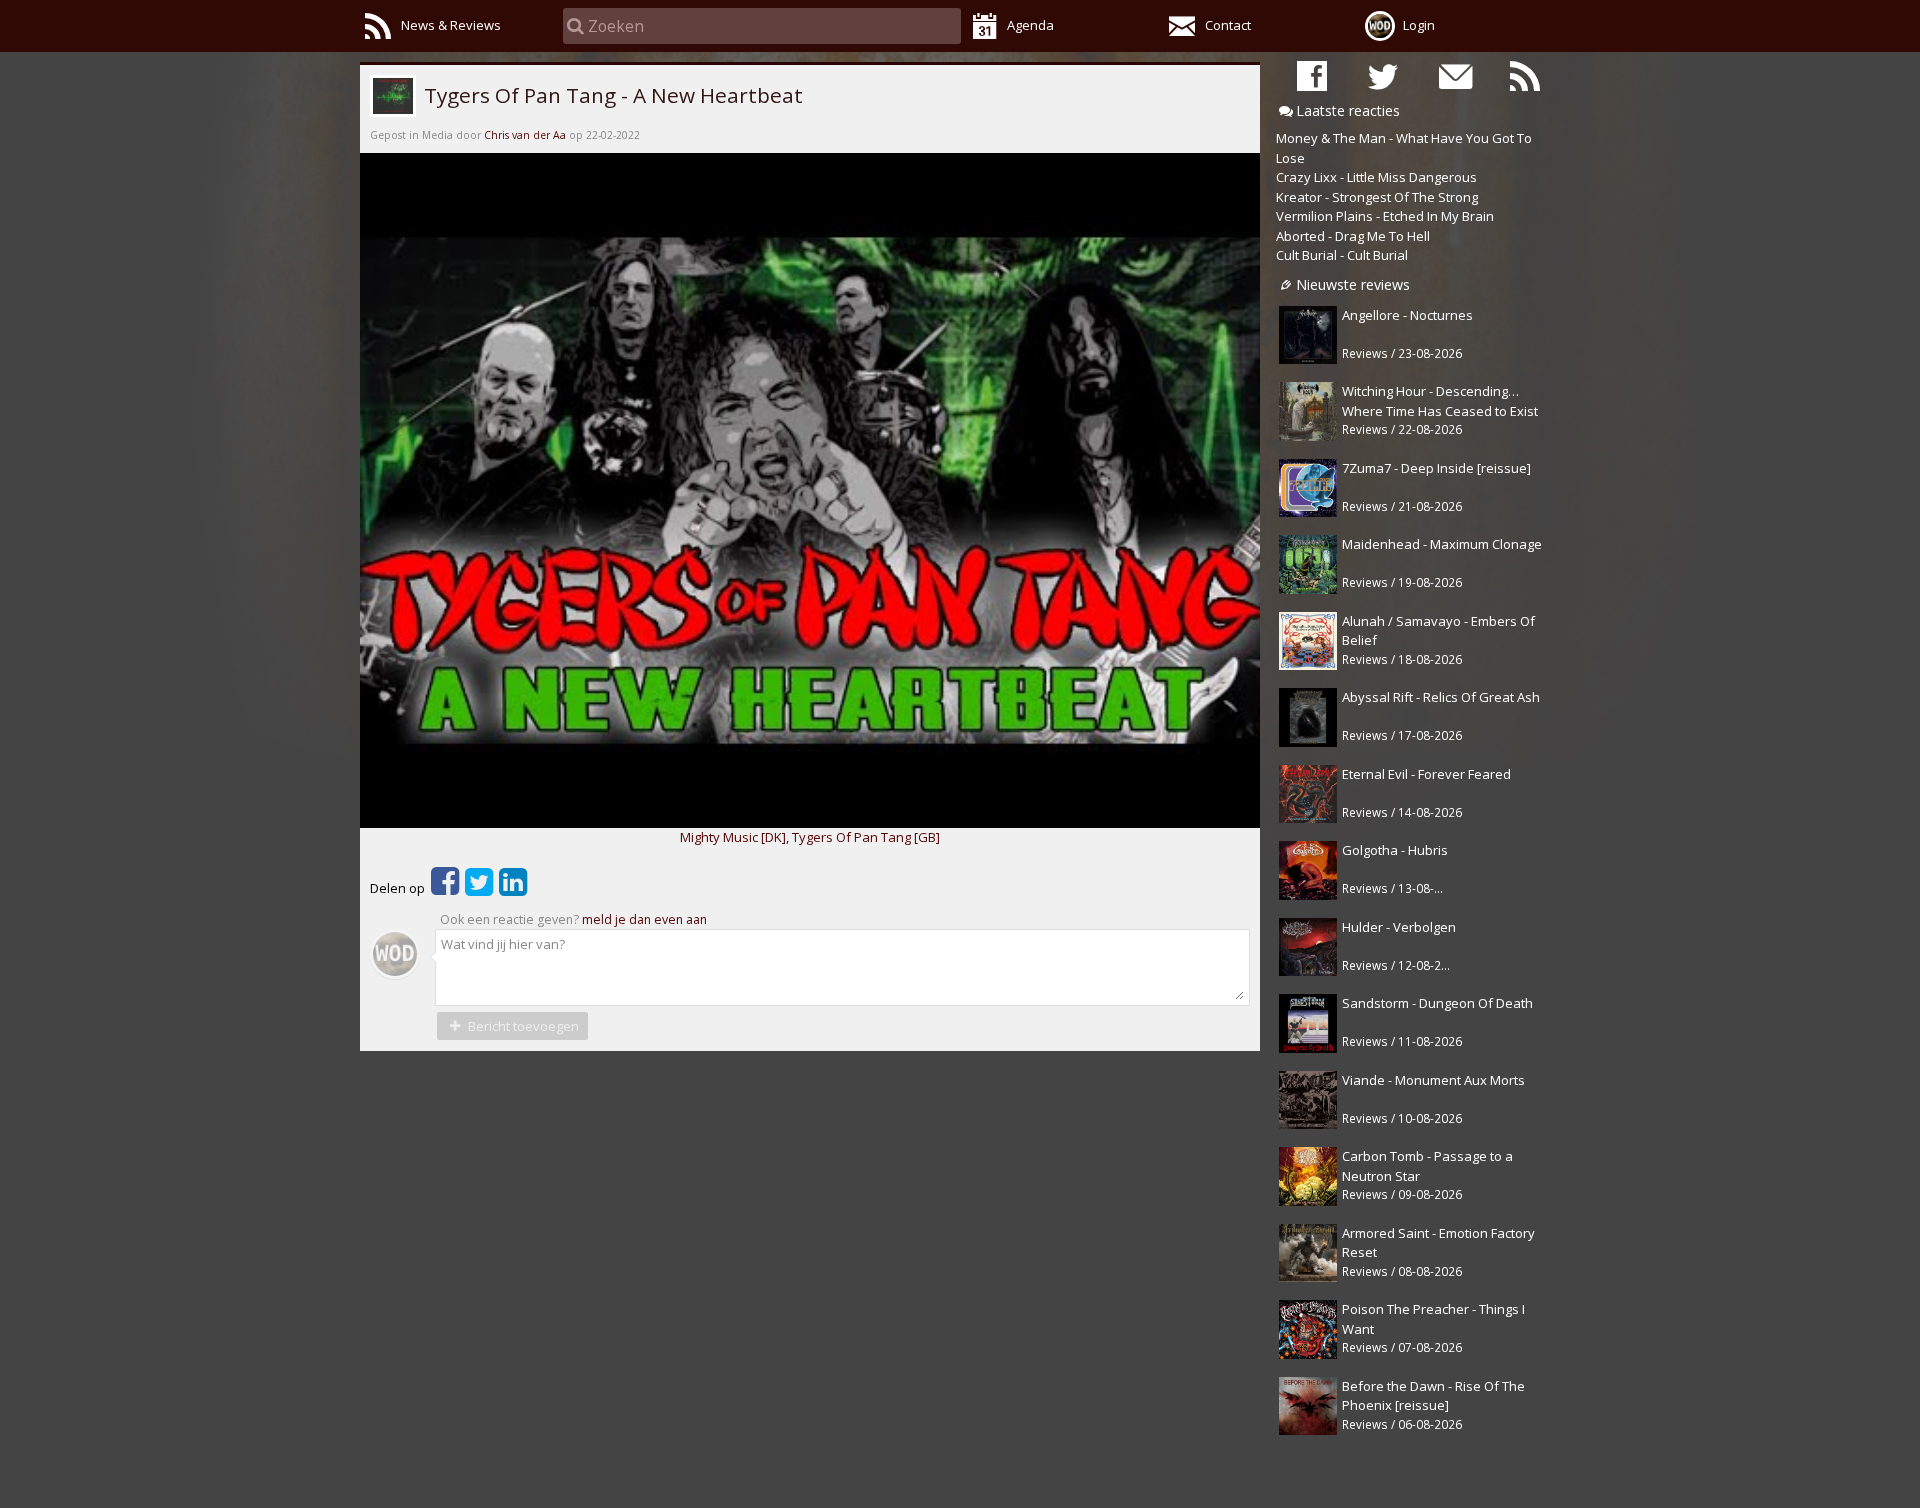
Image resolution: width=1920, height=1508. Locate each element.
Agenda (1030, 25)
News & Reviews (451, 25)
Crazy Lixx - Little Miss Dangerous (1376, 177)
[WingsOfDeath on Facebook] (1312, 75)
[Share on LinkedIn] (513, 888)
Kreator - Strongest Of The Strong (1377, 197)
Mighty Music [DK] (733, 837)
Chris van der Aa (525, 135)
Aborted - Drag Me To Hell (1353, 236)
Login (1419, 25)
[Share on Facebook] (445, 888)
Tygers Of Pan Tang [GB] (866, 837)
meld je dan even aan (644, 919)
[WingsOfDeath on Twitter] (1383, 75)
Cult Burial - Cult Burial (1342, 255)
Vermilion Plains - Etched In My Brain (1385, 216)
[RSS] (1525, 75)
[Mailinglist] (1454, 75)
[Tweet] (479, 888)
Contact (1228, 25)
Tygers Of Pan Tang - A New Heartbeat (611, 95)
